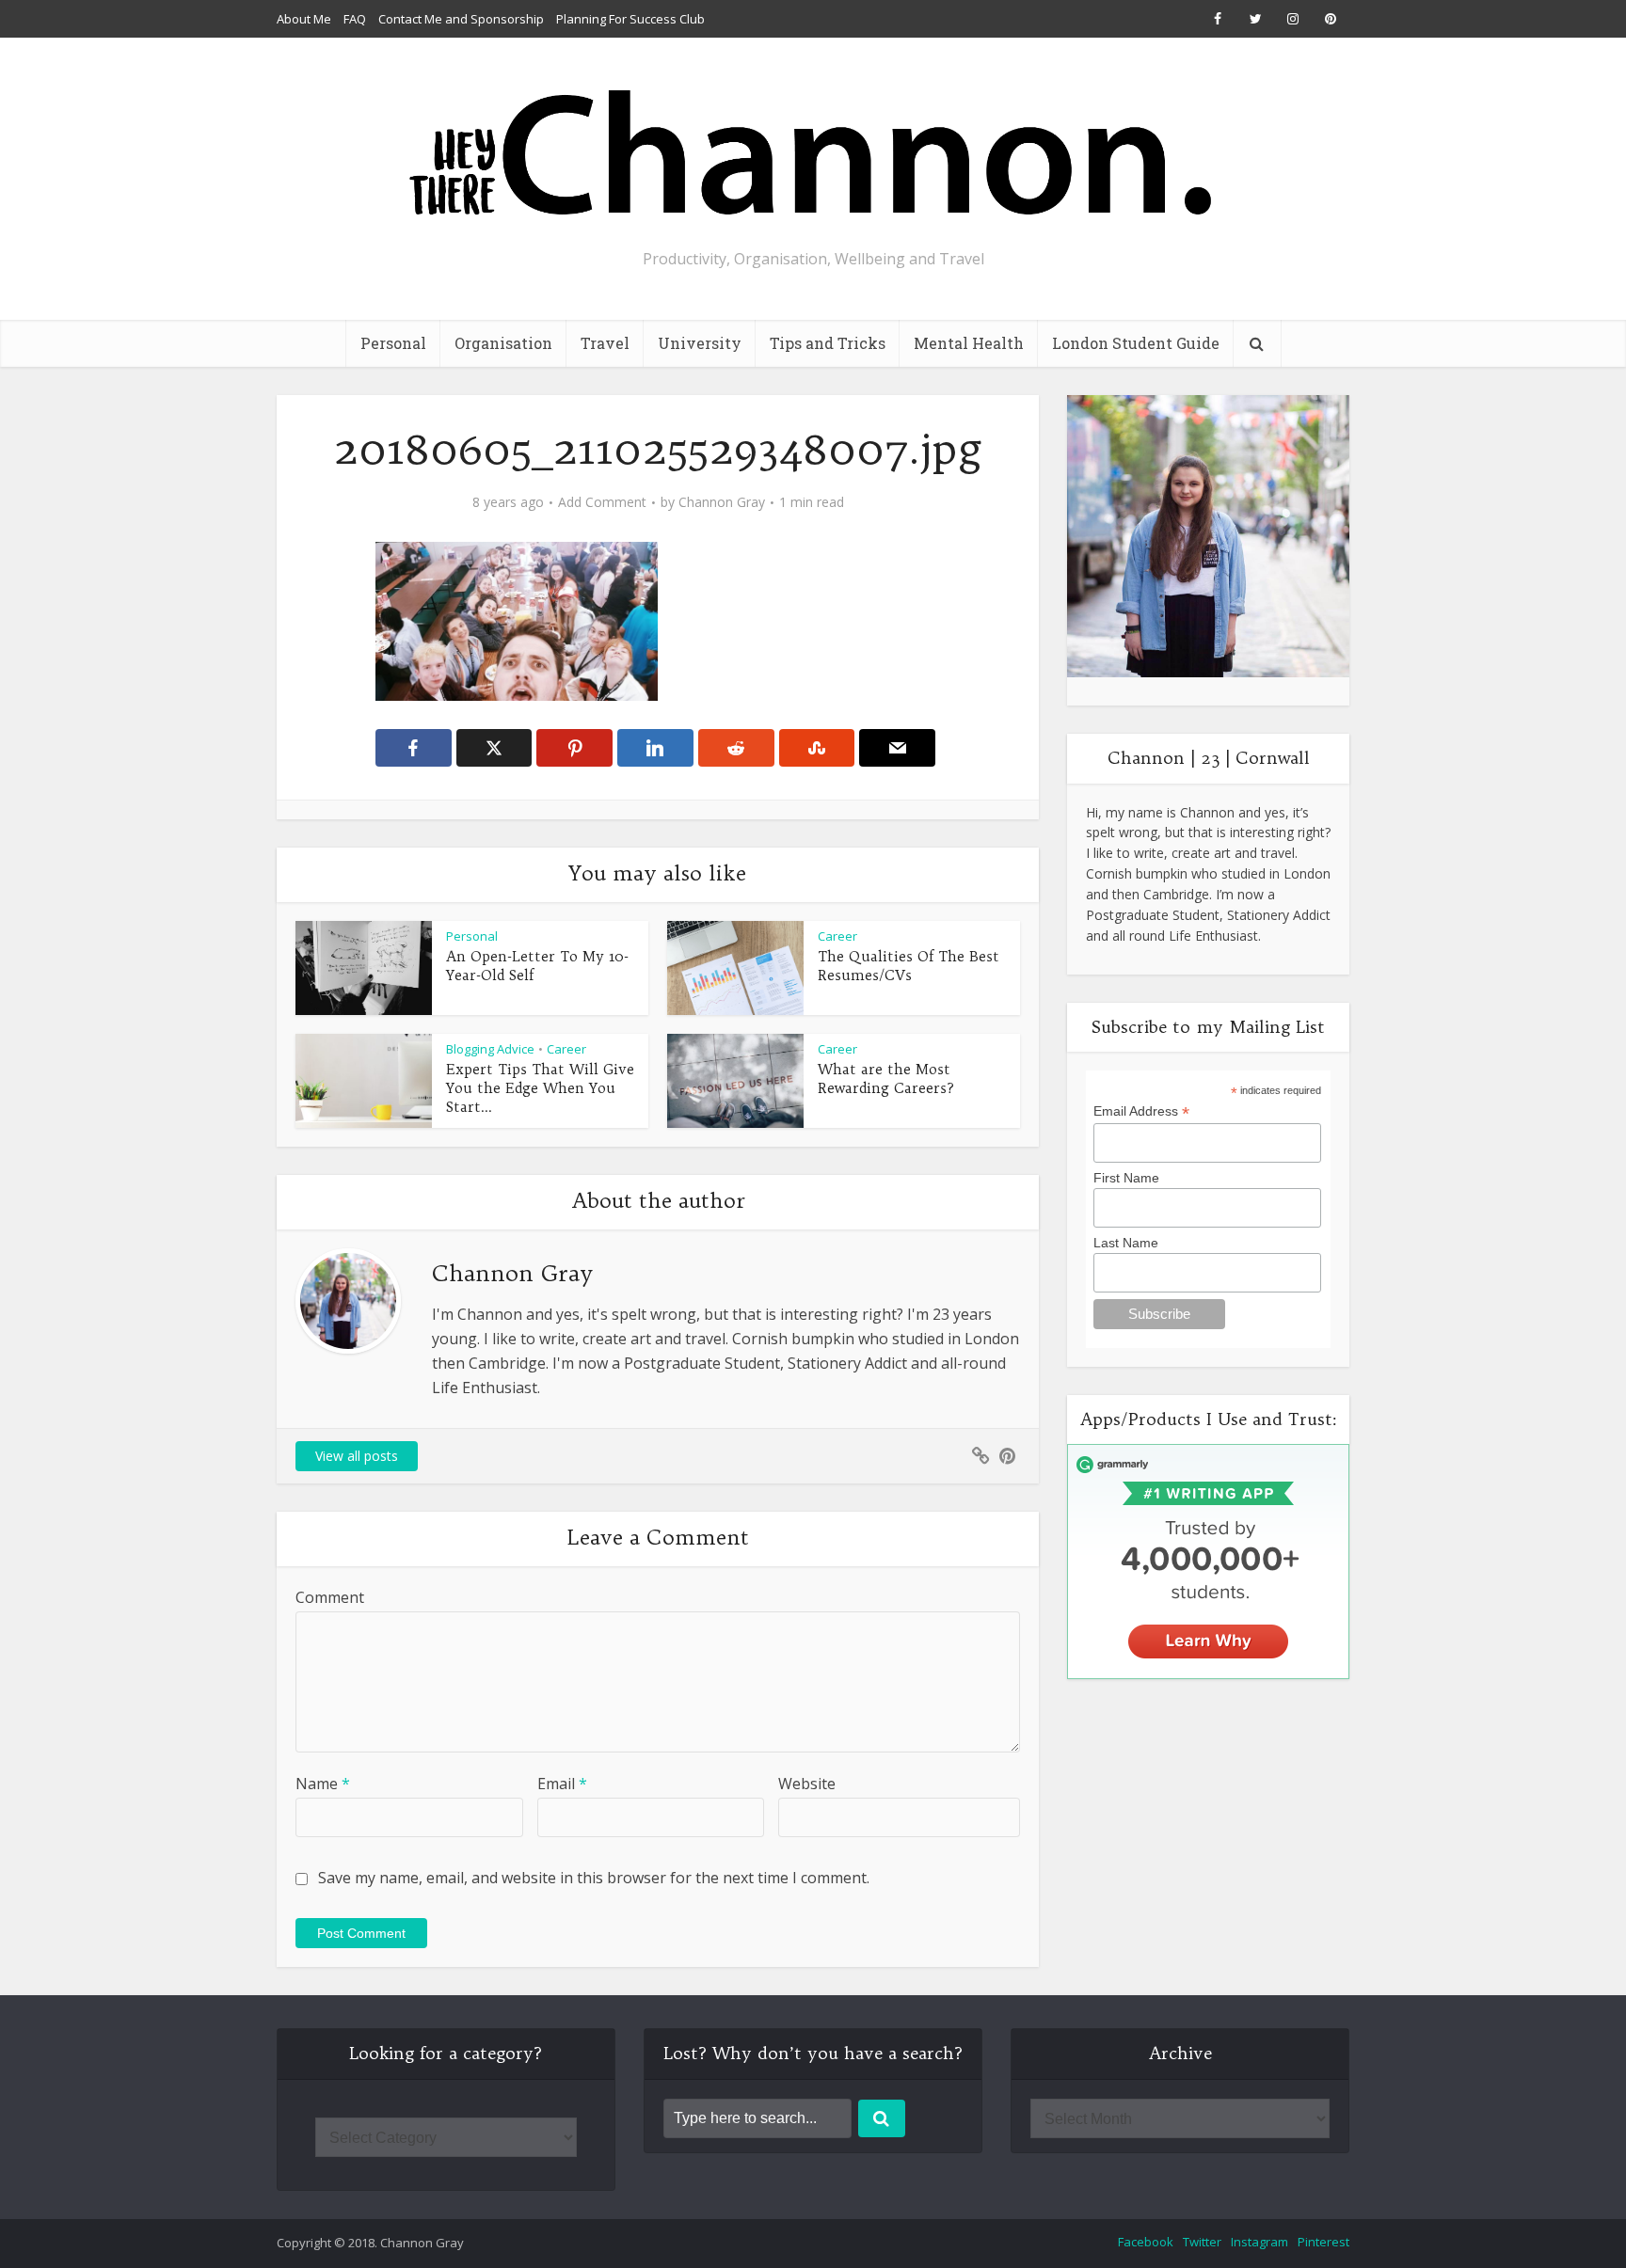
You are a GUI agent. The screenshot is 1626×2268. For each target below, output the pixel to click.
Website (807, 1784)
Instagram (1259, 2242)
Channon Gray (722, 502)
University (700, 343)
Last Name (1126, 1243)
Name (323, 1784)
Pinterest (1323, 2242)
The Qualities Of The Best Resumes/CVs (909, 966)
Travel (605, 343)
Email (562, 1784)
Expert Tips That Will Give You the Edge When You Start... (540, 1088)
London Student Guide (1136, 343)
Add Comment (602, 502)
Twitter (1202, 2242)
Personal (393, 343)
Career (837, 936)
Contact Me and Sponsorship (461, 19)
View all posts (357, 1456)
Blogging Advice (490, 1049)
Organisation (503, 343)
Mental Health (969, 343)
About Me (304, 19)
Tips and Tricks (828, 343)
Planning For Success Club (630, 19)
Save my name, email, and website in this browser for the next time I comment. (594, 1878)
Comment (330, 1597)
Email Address (1141, 1111)
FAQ (355, 19)
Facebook (1146, 2242)
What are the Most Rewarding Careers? (886, 1078)
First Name (1126, 1178)
